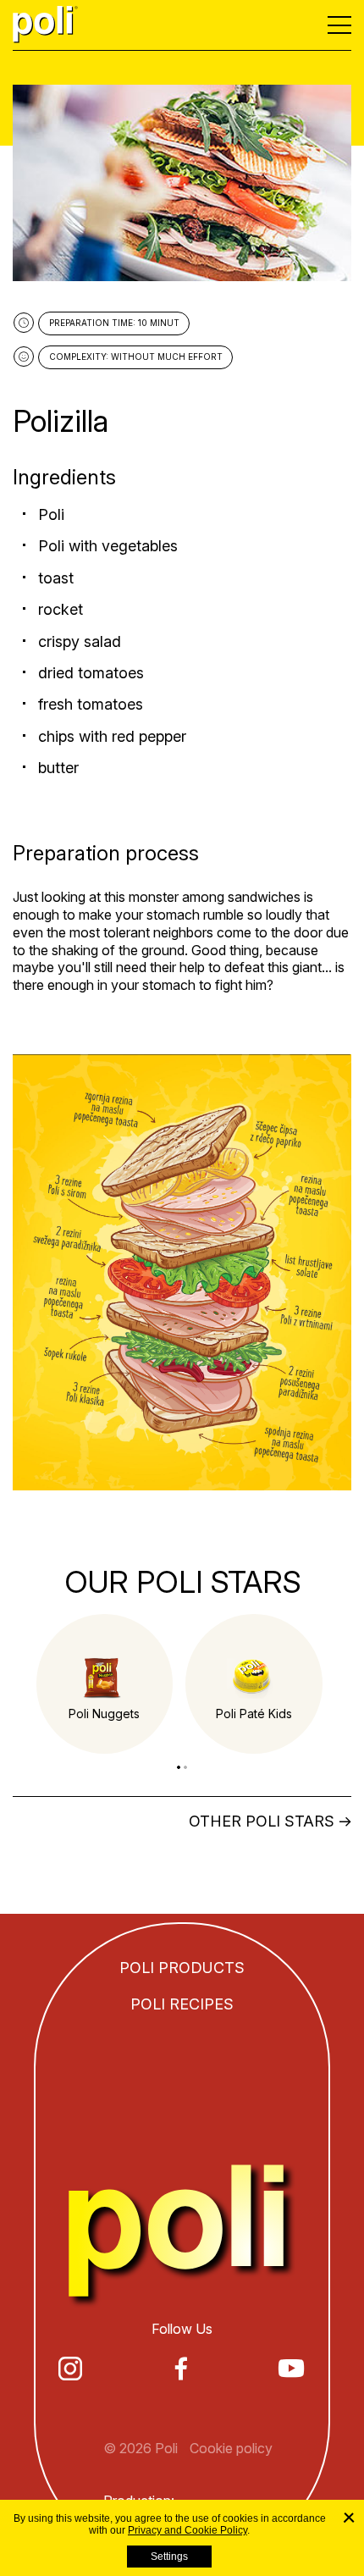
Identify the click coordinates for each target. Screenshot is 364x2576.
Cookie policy (231, 2448)
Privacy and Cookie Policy (188, 2530)
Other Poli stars (262, 1821)
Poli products (182, 1968)
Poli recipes (182, 2004)
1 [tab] (179, 1767)
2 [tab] (185, 1767)
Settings (169, 2557)
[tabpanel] (105, 1684)
